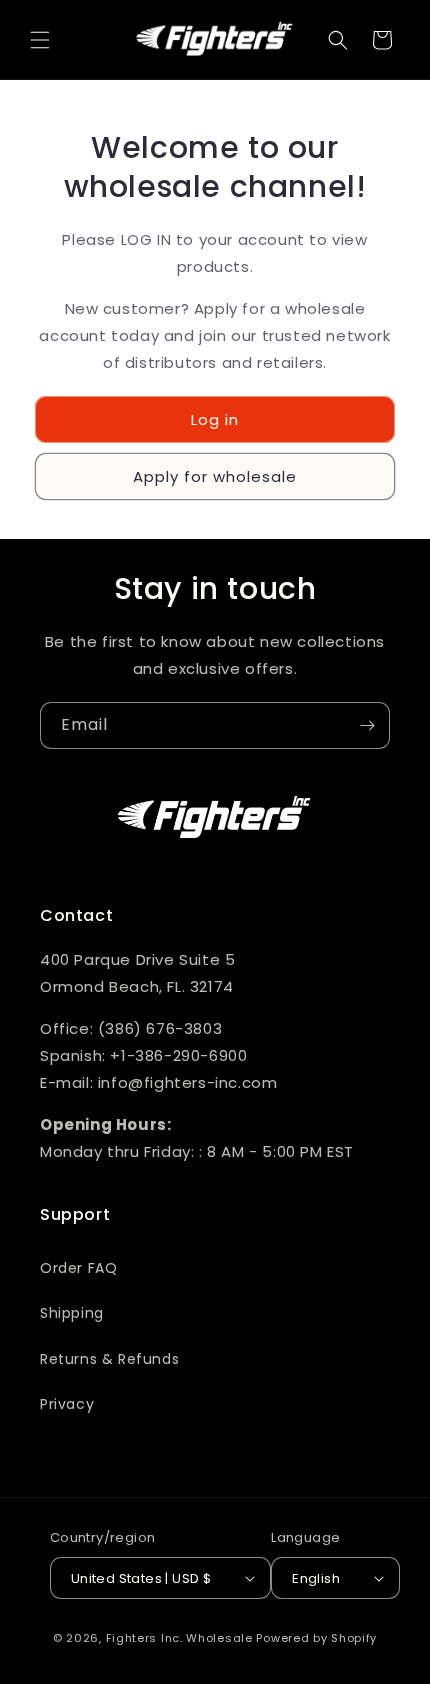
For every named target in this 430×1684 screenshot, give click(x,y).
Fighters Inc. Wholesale (179, 1638)
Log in (215, 419)
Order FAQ (78, 1268)
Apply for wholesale (215, 476)
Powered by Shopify (316, 1638)
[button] (40, 40)
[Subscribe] (367, 725)
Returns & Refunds (109, 1359)
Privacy (67, 1404)
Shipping (72, 1313)
